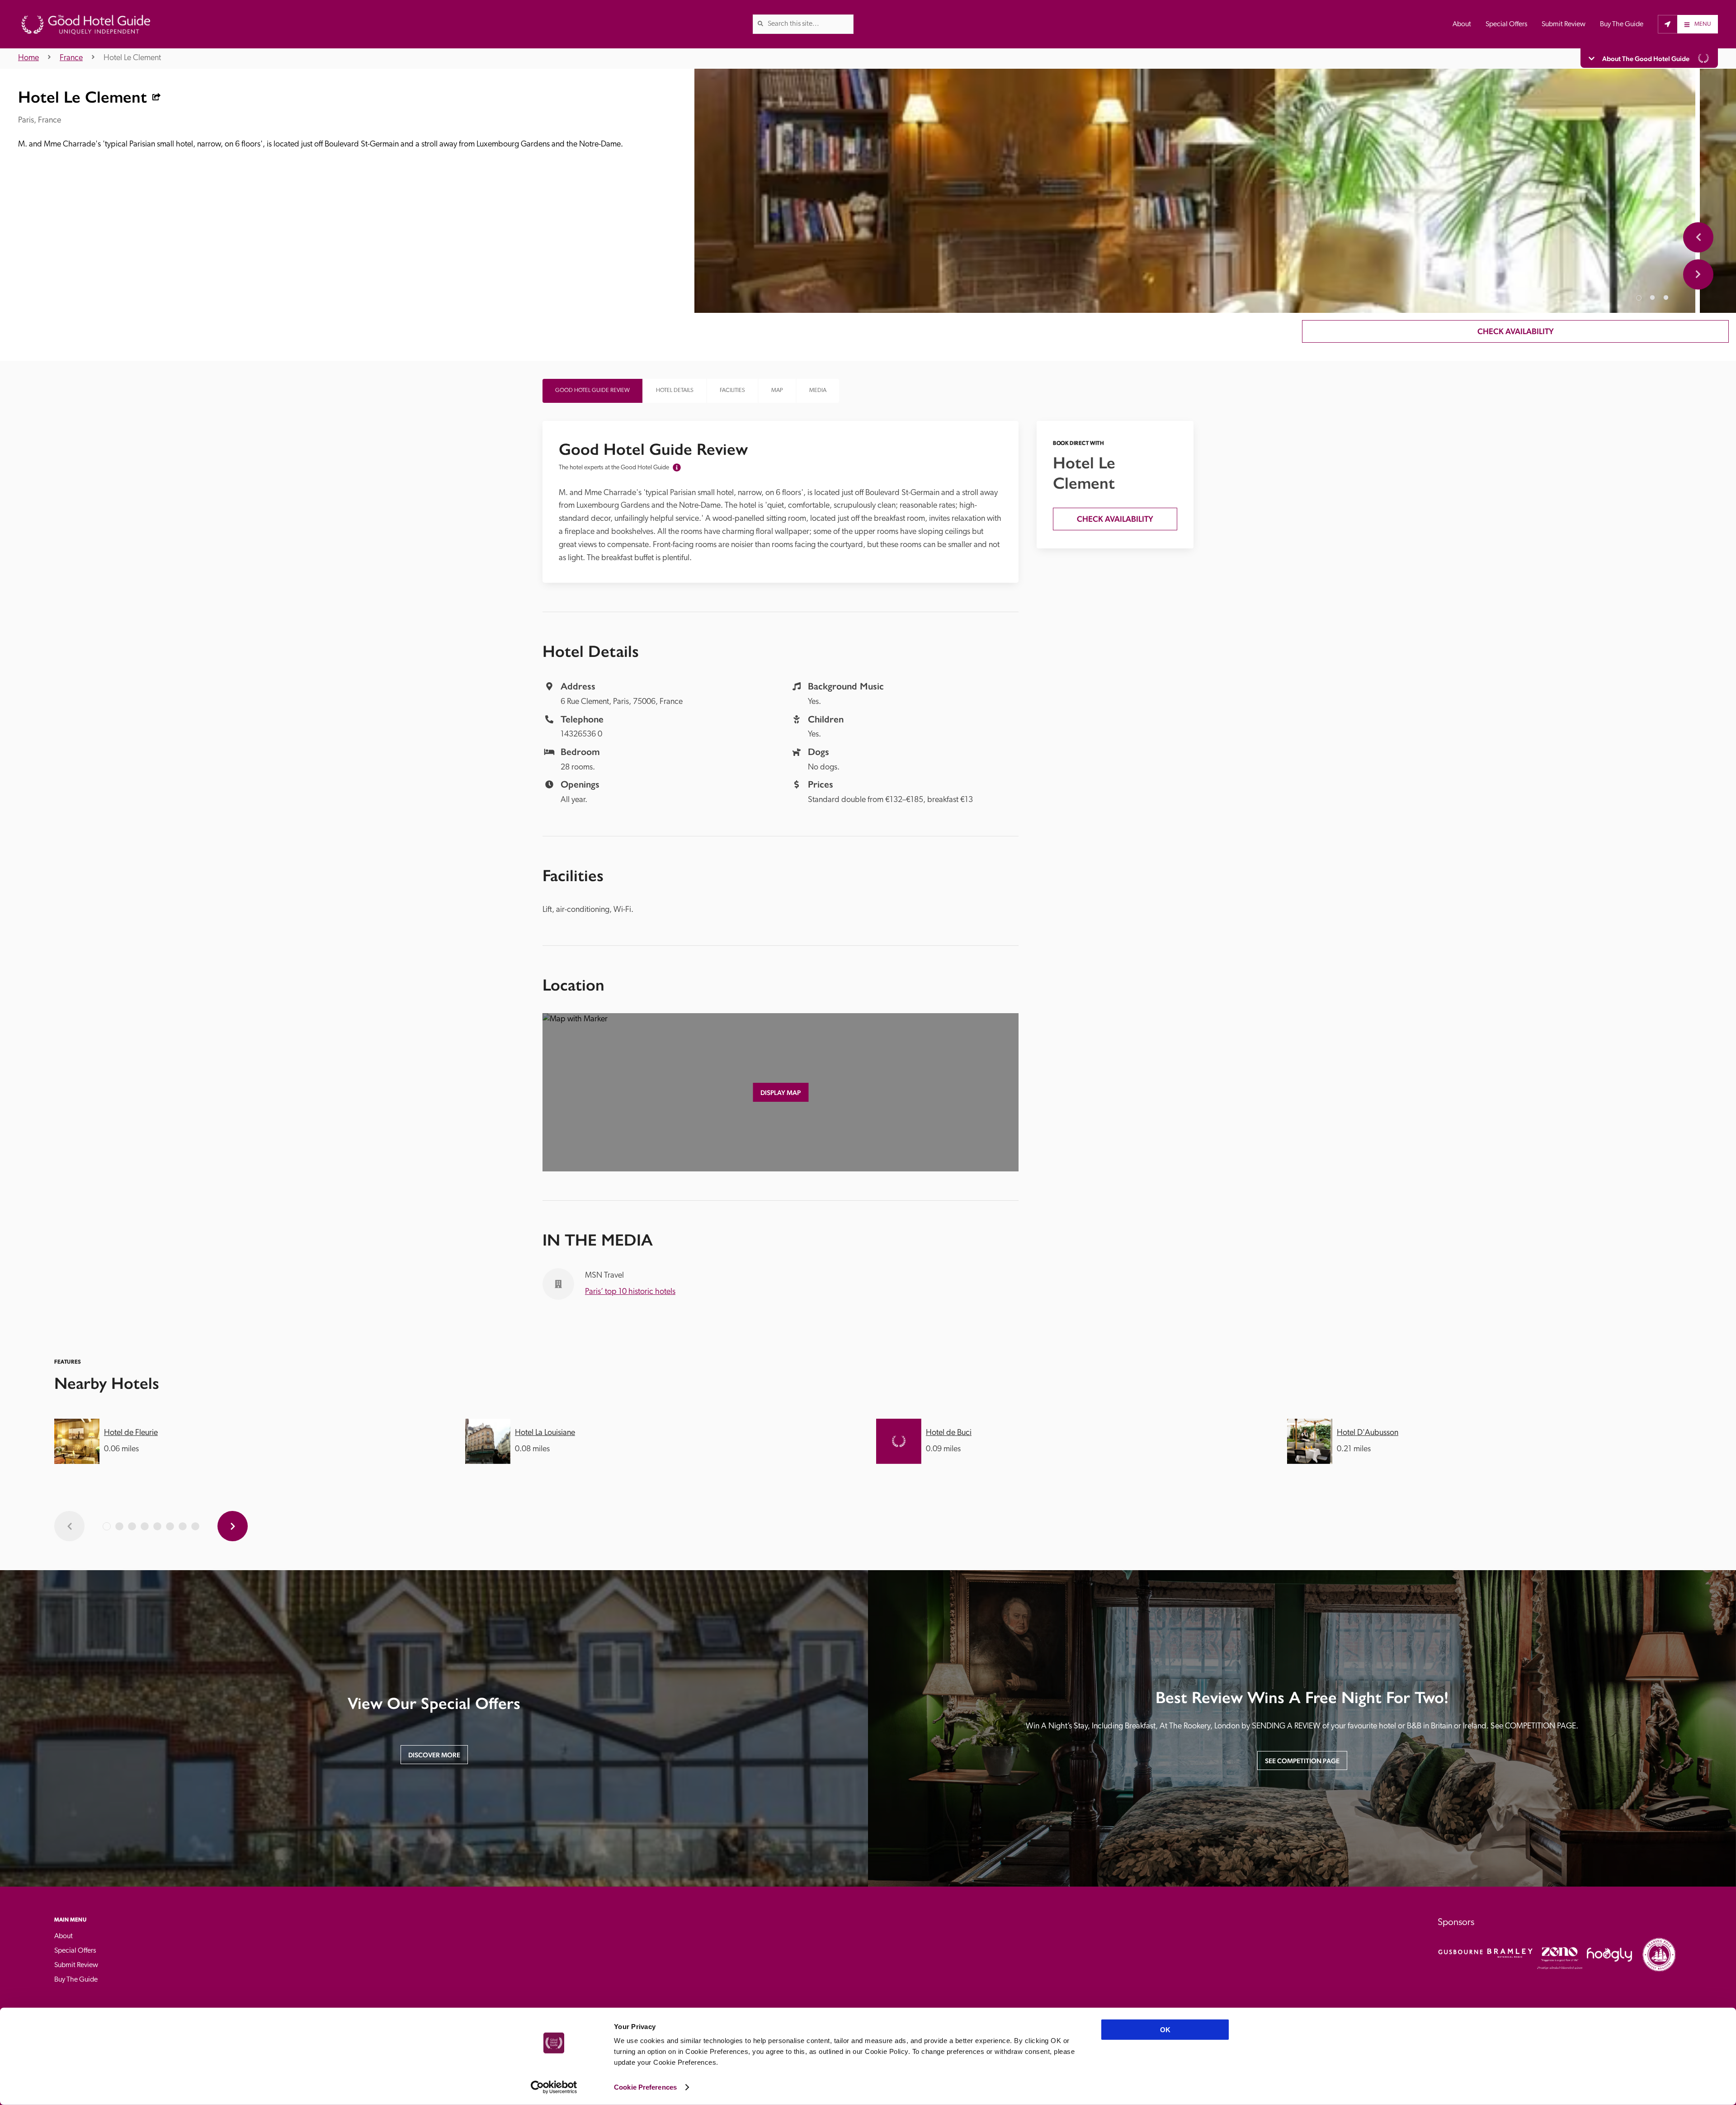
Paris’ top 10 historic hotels (630, 1292)
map (777, 390)
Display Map (781, 1093)
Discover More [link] (434, 1755)
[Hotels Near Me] (1668, 24)
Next (1698, 274)
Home (28, 58)
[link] (760, 24)
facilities (732, 390)
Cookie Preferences (645, 2087)
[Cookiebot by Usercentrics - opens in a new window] (554, 2087)
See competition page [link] (1302, 1761)
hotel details (675, 390)
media (818, 390)
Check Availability (1516, 331)
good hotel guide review (592, 390)
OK (1165, 2030)
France (71, 58)
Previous (1698, 237)
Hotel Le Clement (132, 58)
